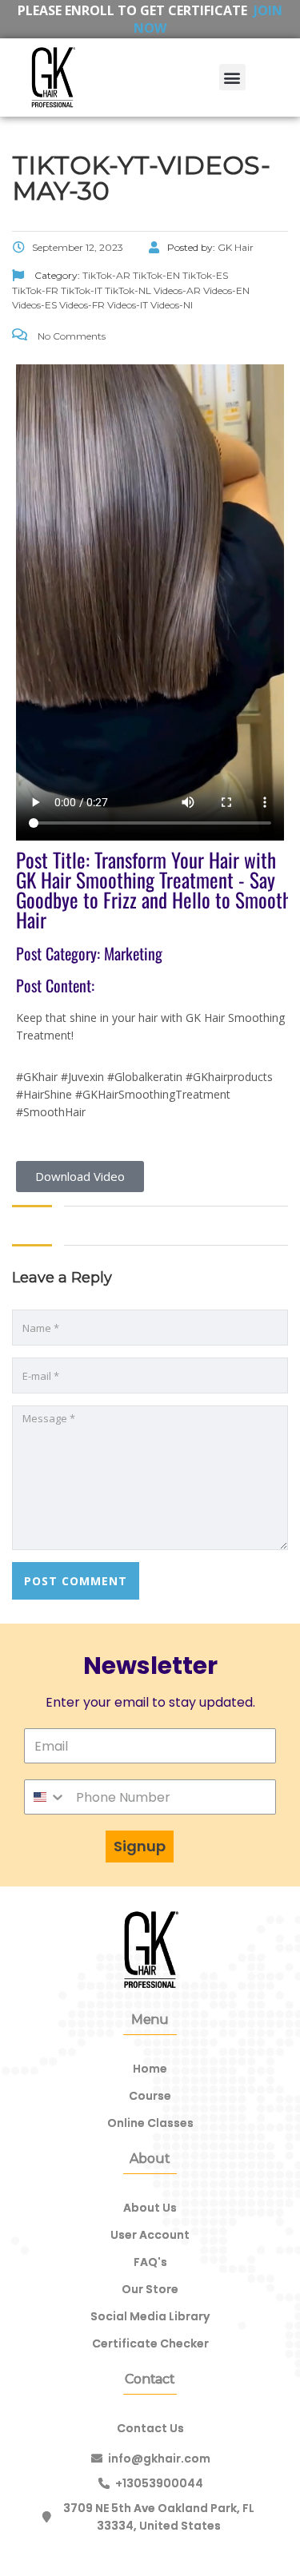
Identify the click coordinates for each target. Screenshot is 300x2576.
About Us (150, 2208)
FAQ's (150, 2262)
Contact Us (150, 2428)
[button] (232, 77)
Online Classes (150, 2123)
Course (150, 2096)
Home (150, 2069)
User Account (150, 2235)
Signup (140, 1846)
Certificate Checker (150, 2343)
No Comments (70, 336)
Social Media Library (150, 2316)
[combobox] (46, 1797)
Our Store (150, 2289)
